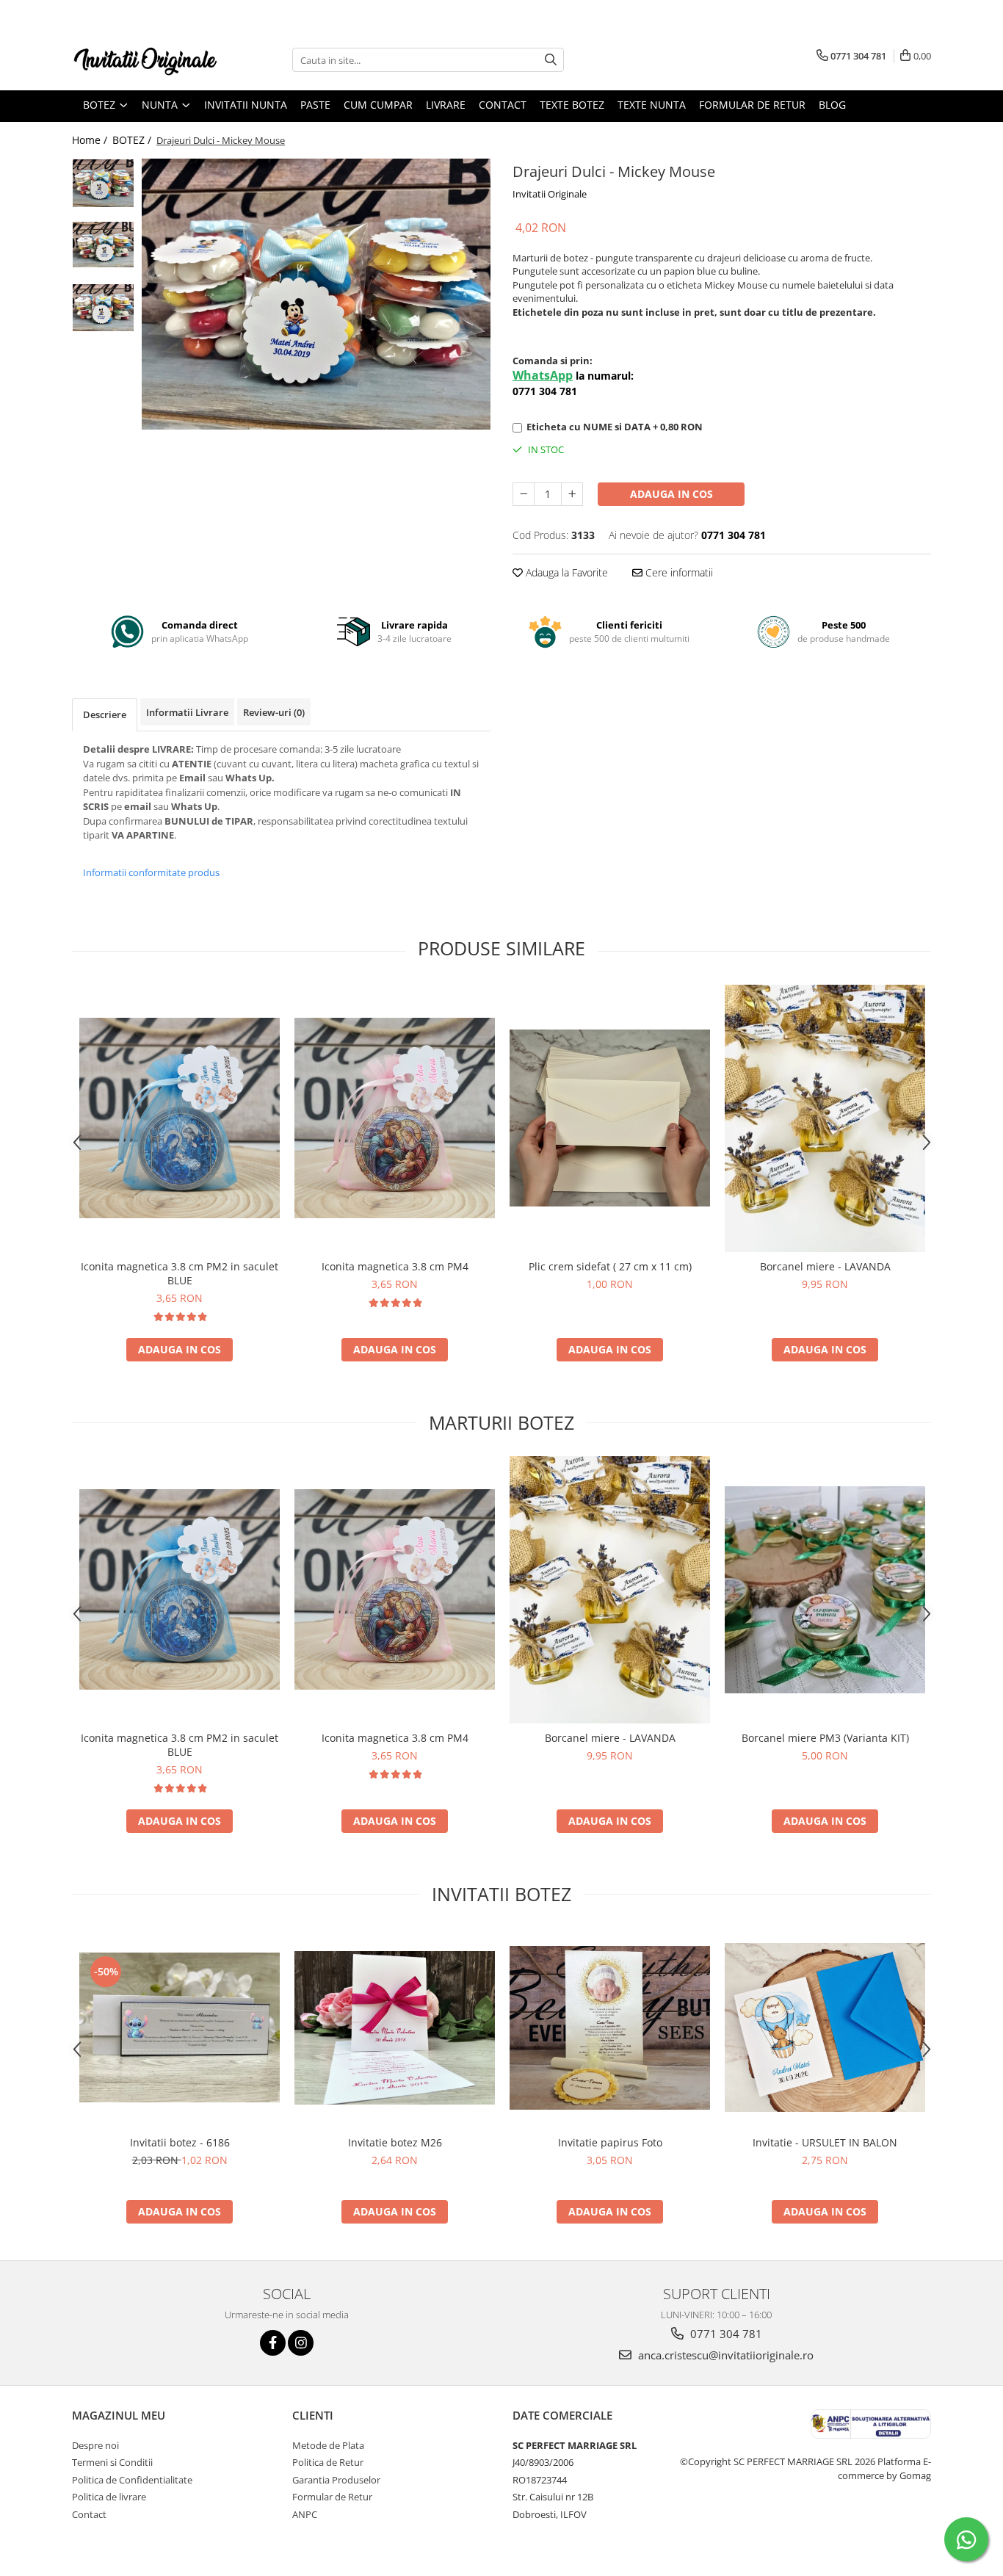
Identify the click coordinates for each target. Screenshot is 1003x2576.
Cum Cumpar (378, 105)
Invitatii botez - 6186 (180, 2142)
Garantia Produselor (336, 2480)
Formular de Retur (752, 105)
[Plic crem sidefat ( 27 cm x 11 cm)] (610, 1118)
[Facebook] (273, 2343)
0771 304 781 (725, 2334)
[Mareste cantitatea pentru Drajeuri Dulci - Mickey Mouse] (572, 494)
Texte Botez (572, 105)
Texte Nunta (652, 105)
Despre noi (95, 2445)
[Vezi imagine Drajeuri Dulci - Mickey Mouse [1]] (103, 245)
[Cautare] (551, 60)
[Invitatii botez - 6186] (180, 2027)
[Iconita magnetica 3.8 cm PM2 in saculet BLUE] (180, 1118)
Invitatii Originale (550, 194)
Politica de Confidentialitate (132, 2480)
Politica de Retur (328, 2462)
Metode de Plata (328, 2445)
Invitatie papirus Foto (610, 2142)
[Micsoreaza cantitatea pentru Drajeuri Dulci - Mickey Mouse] (524, 494)
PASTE (315, 105)
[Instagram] (301, 2343)
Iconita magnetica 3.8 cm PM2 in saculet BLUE (180, 1273)
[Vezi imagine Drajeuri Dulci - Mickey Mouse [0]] (103, 183)
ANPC (305, 2514)
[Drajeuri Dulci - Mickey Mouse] (316, 294)
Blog (832, 105)
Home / (91, 140)
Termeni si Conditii (112, 2462)
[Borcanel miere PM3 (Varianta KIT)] (825, 1590)
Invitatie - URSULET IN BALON (825, 2142)
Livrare (446, 105)
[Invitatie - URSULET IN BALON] (825, 2027)
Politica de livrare (109, 2497)
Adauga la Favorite (565, 572)
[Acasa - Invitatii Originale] (145, 60)
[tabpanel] (316, 294)
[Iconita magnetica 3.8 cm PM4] (395, 1118)
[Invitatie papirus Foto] (610, 2028)
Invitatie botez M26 (395, 2142)
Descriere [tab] (105, 714)
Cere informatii (678, 572)
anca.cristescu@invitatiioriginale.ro (724, 2355)
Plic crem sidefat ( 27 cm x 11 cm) (610, 1266)
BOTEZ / (133, 140)
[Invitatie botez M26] (395, 2028)
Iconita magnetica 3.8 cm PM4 (395, 1266)
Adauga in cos (671, 494)
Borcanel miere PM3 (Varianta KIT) (825, 1738)
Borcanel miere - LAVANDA (825, 1266)
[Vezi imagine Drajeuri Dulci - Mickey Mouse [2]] (103, 307)
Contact (503, 105)
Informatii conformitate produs (151, 872)
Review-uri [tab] (274, 712)
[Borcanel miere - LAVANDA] (825, 1119)
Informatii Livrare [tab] (187, 712)
